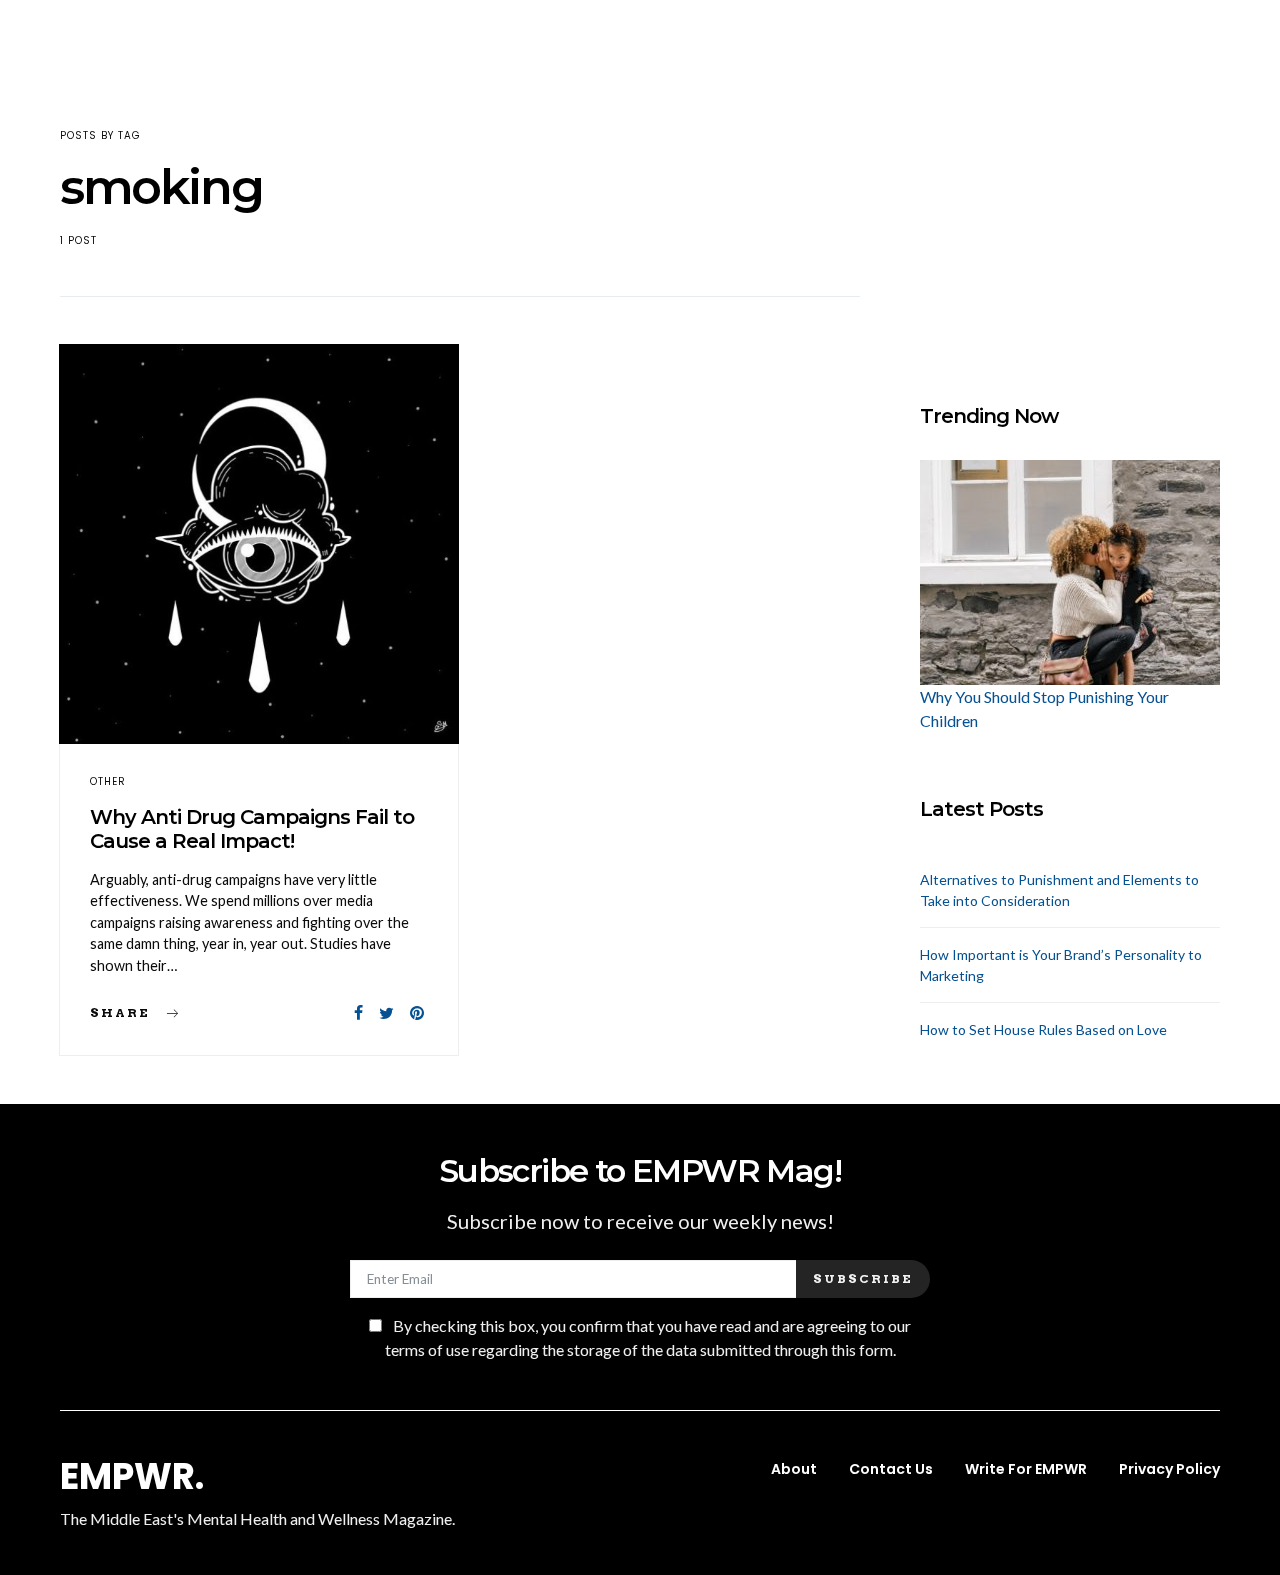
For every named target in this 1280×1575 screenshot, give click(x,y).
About (794, 1469)
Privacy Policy (1169, 1469)
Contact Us (891, 1469)
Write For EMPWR (1026, 1469)
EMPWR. (132, 1477)
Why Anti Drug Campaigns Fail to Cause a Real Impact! (252, 829)
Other (108, 781)
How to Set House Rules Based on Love (1043, 1029)
